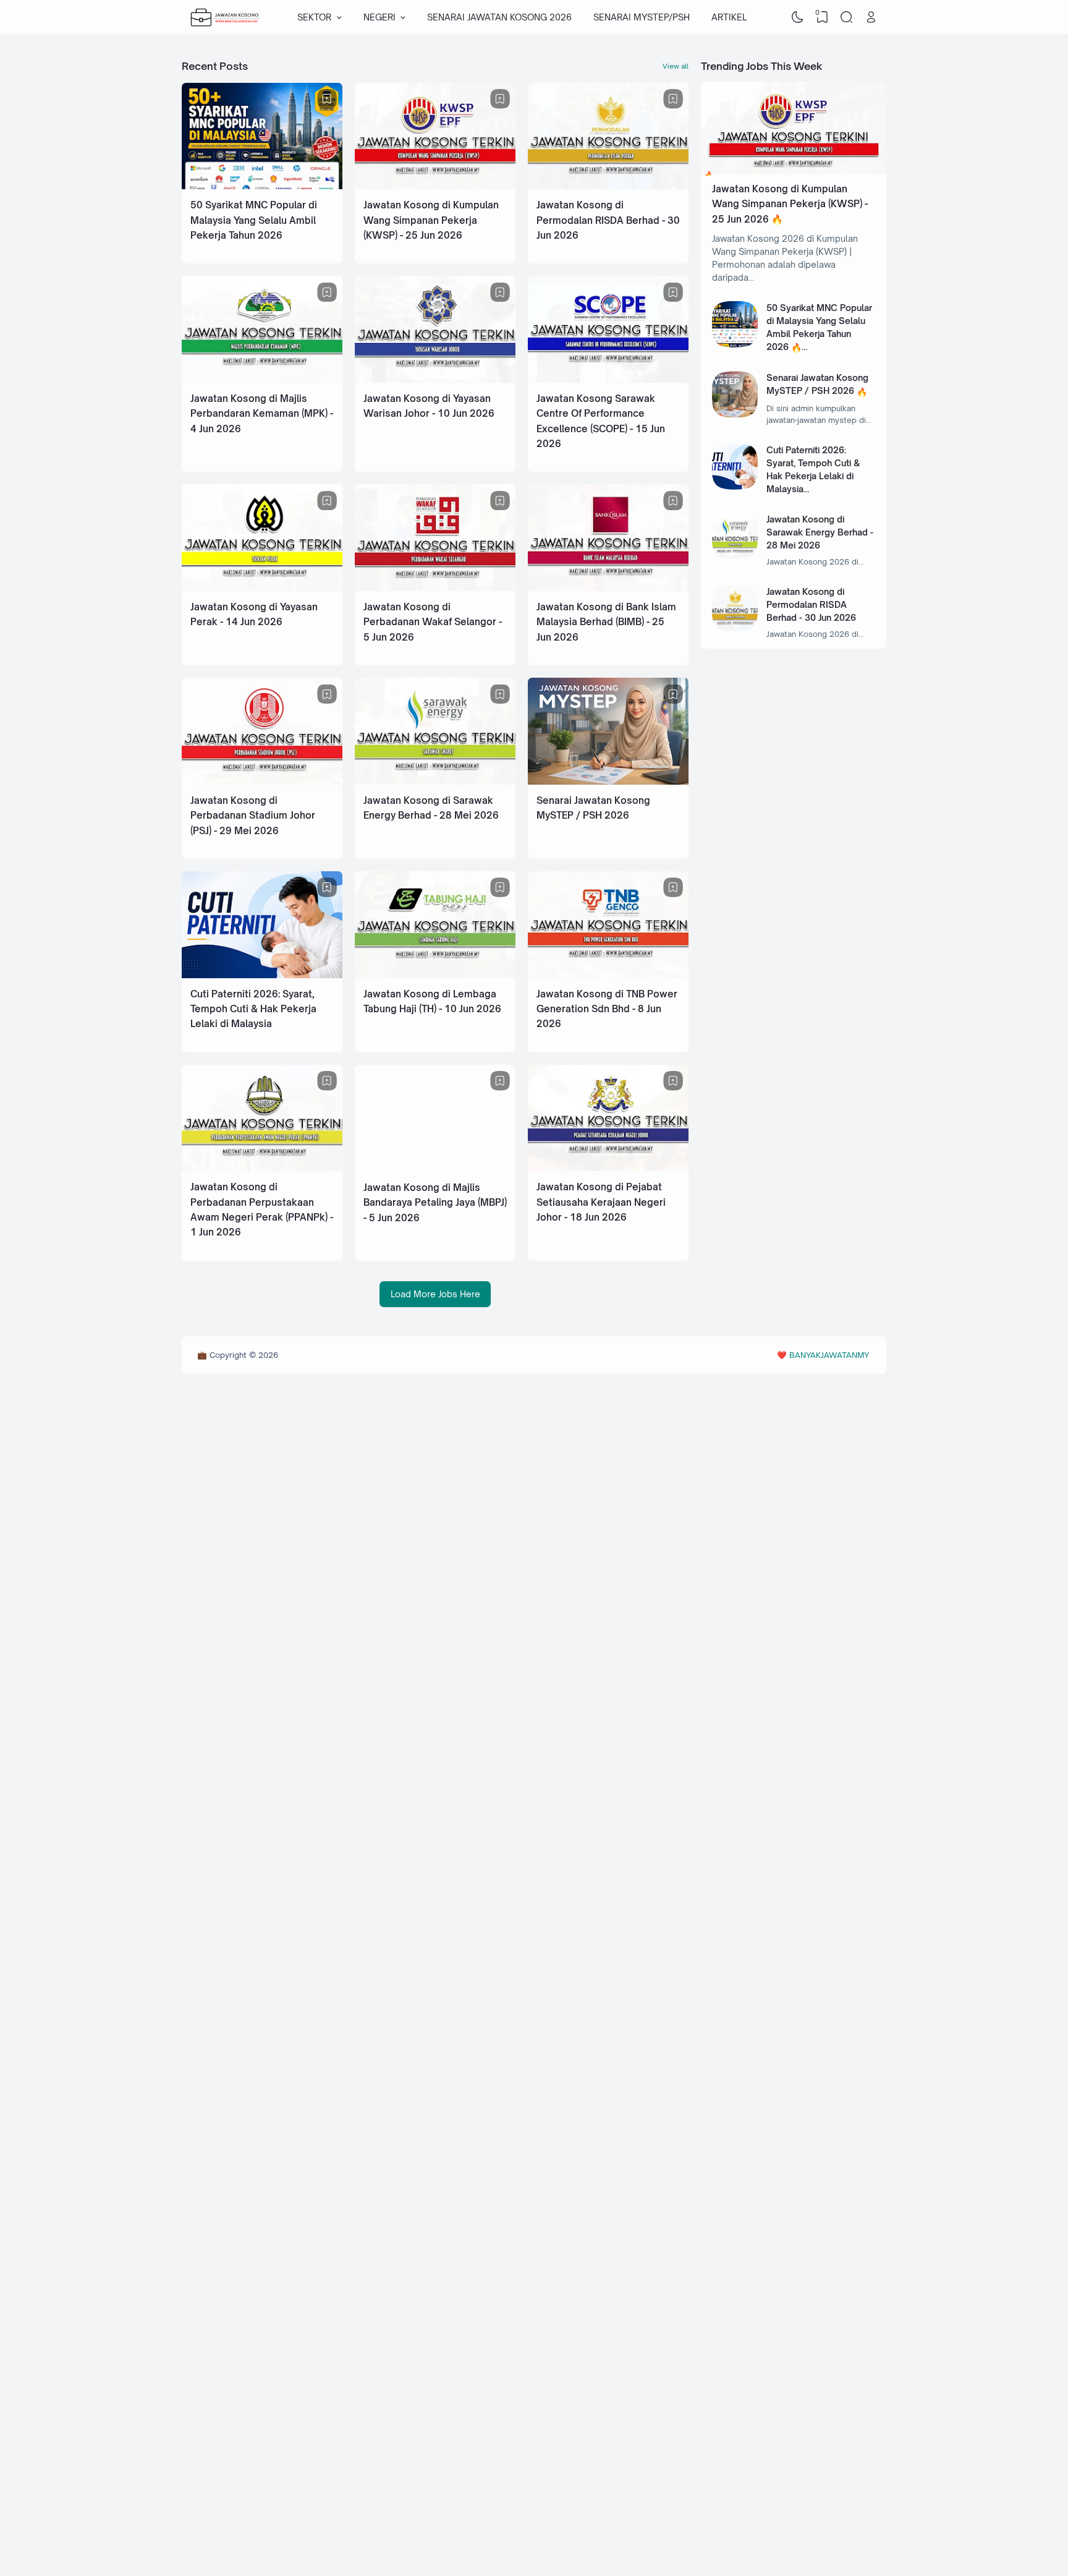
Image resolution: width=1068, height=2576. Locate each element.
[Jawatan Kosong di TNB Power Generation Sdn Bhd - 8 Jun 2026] (608, 975)
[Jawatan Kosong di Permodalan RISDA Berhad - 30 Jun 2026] (608, 186)
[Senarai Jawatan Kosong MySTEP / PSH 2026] (608, 781)
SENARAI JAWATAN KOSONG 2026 (499, 17)
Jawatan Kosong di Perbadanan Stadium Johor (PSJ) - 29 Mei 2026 (253, 816)
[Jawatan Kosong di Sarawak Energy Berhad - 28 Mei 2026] (435, 781)
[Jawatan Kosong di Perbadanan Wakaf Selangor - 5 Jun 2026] (435, 588)
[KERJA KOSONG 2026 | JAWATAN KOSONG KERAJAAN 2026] (226, 17)
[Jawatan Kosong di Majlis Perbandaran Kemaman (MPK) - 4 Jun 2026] (262, 379)
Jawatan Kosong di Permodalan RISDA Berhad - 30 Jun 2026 (608, 220)
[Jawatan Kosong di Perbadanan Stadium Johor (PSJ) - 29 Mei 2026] (262, 781)
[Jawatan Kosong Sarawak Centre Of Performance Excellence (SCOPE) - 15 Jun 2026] (608, 379)
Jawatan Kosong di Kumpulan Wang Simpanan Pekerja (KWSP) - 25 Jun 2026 (431, 220)
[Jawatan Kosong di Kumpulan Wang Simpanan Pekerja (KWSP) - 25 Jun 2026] (435, 186)
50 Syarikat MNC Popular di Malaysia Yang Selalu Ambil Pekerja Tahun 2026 (254, 220)
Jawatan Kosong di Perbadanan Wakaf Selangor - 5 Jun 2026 (433, 622)
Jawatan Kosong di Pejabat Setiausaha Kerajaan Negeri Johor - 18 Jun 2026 (601, 1202)
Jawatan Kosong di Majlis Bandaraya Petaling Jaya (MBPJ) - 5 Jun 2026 (435, 1203)
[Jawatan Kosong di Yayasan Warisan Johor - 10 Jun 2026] (435, 379)
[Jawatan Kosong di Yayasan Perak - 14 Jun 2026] (262, 588)
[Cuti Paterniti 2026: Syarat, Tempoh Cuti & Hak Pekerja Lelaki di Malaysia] (262, 975)
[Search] (847, 17)
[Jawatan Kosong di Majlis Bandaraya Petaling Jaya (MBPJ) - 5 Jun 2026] (435, 1168)
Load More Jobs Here (435, 1294)
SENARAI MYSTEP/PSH (642, 17)
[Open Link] (871, 17)
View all (676, 66)
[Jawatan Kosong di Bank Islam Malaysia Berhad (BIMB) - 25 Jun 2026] (608, 588)
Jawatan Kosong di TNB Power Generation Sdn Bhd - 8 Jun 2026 (607, 1009)
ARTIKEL (729, 17)
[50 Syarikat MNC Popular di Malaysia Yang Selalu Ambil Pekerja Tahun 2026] (262, 186)
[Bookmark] (327, 99)
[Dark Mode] (798, 17)
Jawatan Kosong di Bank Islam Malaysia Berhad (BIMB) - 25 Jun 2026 (606, 622)
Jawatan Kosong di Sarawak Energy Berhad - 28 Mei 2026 (820, 532)
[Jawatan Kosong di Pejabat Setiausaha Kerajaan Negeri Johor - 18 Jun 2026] (608, 1168)
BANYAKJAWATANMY (829, 1355)
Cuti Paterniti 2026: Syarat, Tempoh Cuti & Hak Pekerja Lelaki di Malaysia (253, 1009)
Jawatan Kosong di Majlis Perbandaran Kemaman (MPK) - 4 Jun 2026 (262, 414)
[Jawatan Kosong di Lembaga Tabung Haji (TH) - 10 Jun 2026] (435, 975)
